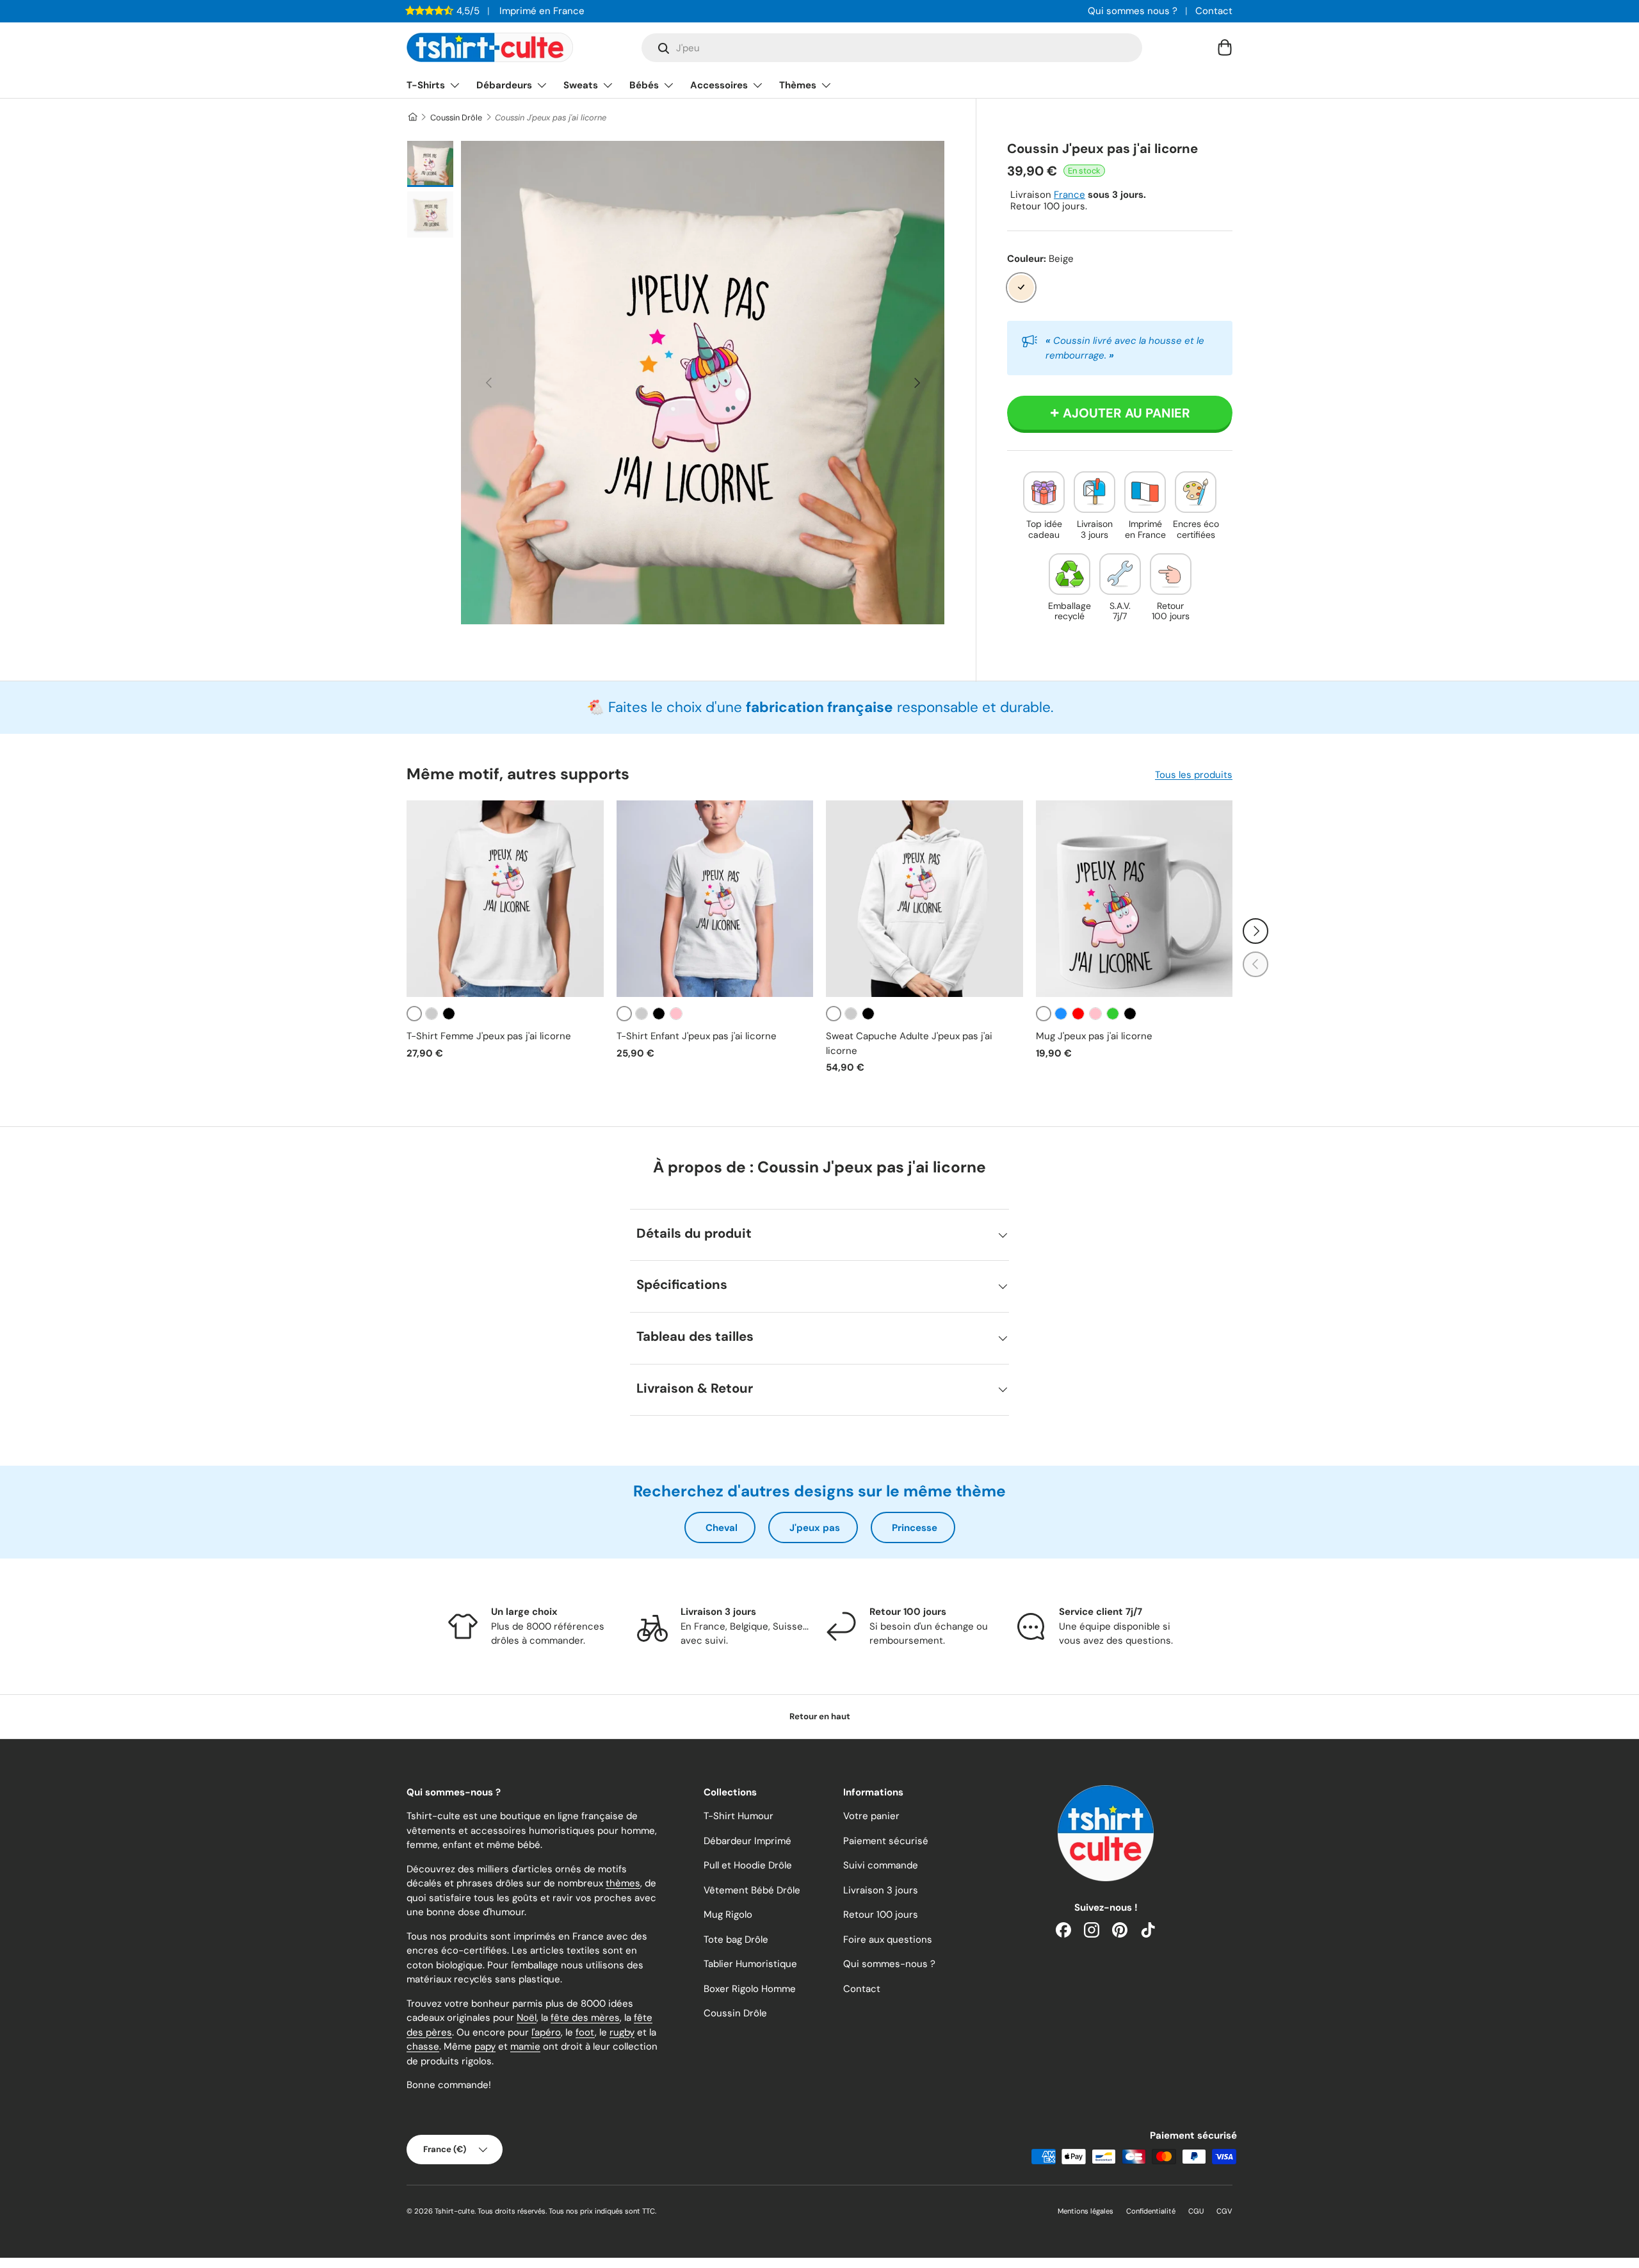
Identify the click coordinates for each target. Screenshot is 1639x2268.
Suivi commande (881, 1865)
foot (585, 2032)
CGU (1196, 2211)
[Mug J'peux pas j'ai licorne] (1134, 899)
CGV (1224, 2211)
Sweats (581, 85)
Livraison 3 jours (881, 1890)
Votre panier (871, 1816)
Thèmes (798, 85)
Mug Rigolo (728, 1915)
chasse (423, 2046)
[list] (703, 383)
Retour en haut (820, 1716)
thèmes (623, 1883)
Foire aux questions (888, 1940)
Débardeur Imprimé (747, 1841)
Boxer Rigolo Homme (750, 1989)
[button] (1225, 47)
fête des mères (585, 2018)
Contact (1214, 11)
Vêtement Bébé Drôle (752, 1890)
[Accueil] (412, 117)
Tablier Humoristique (750, 1964)
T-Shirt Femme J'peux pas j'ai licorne (489, 1036)
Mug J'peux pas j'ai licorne (1094, 1036)
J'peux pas (815, 1528)
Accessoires (719, 85)
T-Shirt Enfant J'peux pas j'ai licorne (697, 1036)
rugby (622, 2032)
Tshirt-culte (455, 2211)
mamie (525, 2046)
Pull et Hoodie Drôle (748, 1865)
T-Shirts (426, 85)
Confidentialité (1151, 2211)
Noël (527, 2018)
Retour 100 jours (881, 1915)
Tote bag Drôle (736, 1940)
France (1070, 195)
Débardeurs (504, 85)
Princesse (915, 1528)
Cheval (722, 1528)
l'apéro (546, 2032)
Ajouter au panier (1126, 413)
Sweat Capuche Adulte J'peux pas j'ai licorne (909, 1043)
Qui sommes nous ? (1133, 11)
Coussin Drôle (456, 117)
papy (485, 2046)
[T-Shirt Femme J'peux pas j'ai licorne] (505, 899)
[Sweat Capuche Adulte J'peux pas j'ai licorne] (924, 899)
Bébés (644, 85)
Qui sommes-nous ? (889, 1964)
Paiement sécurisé (886, 1841)
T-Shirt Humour (739, 1816)
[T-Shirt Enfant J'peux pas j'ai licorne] (715, 899)
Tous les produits (1194, 775)
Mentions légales (1086, 2211)
